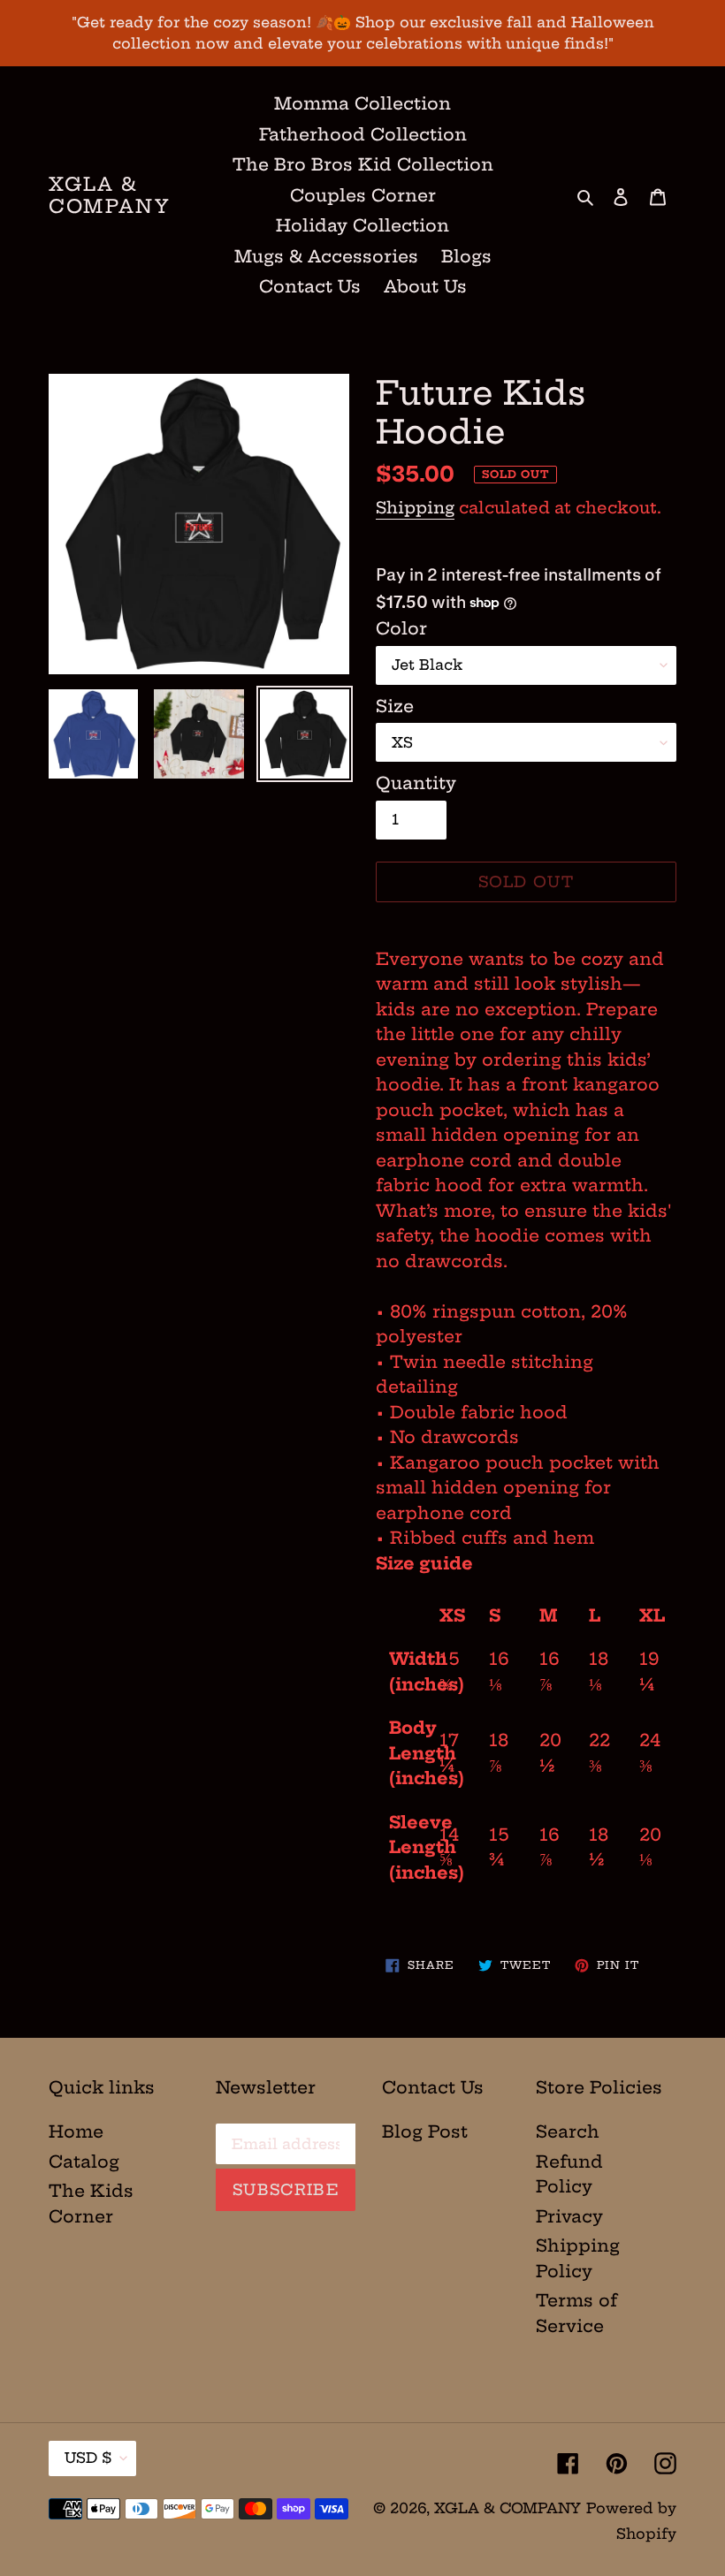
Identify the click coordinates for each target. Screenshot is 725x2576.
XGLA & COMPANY (110, 195)
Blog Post (425, 2131)
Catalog (84, 2162)
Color (401, 628)
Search (568, 2131)
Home (76, 2131)
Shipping (415, 508)
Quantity (416, 783)
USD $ (88, 2458)
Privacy (569, 2216)
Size (395, 706)
